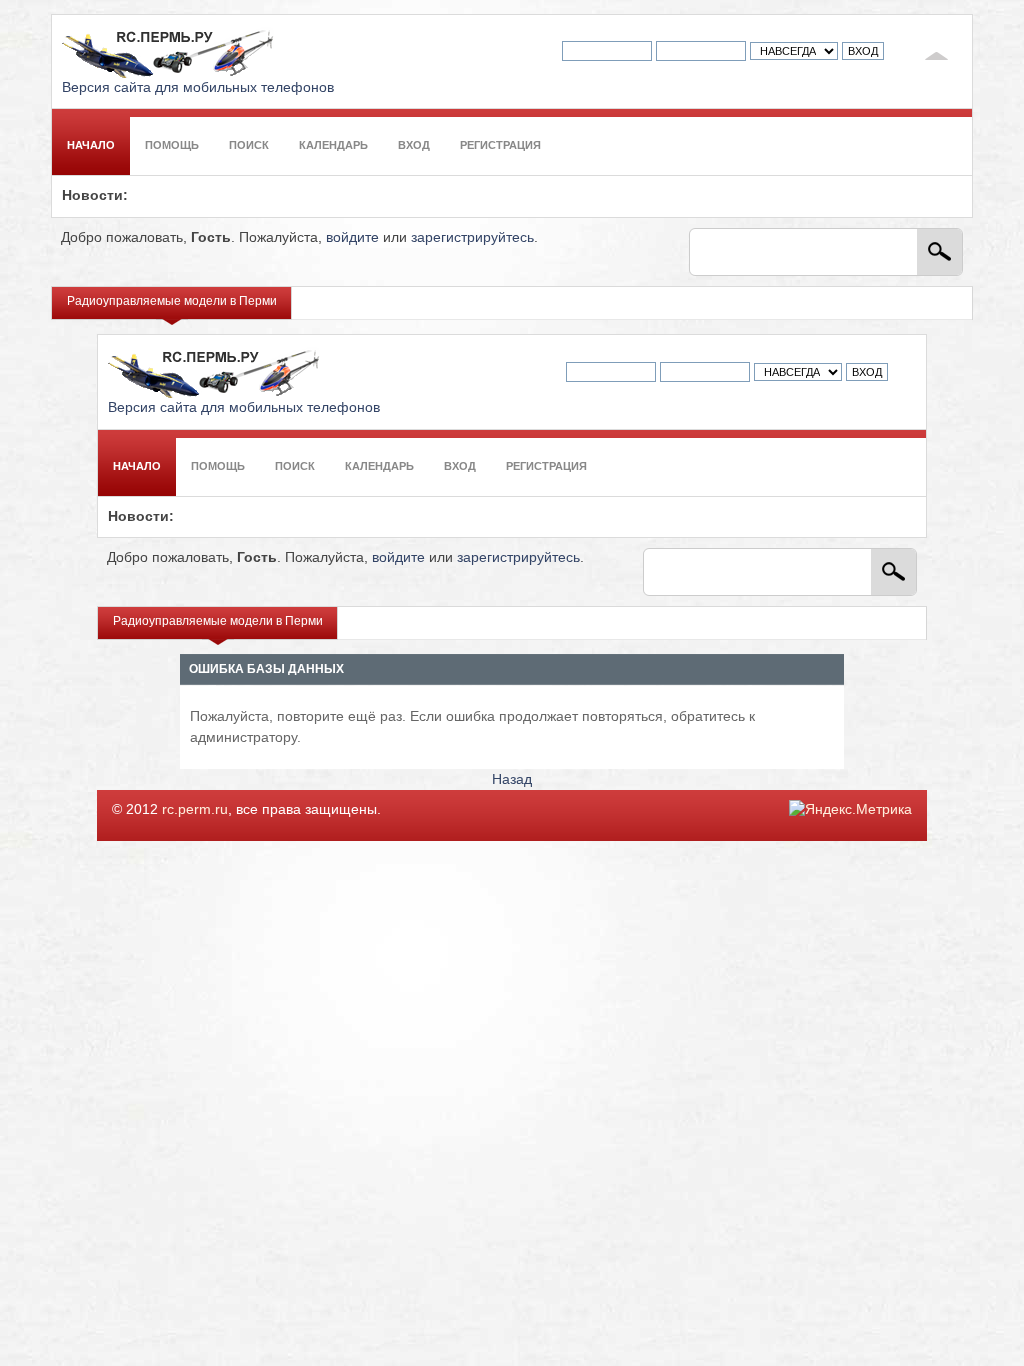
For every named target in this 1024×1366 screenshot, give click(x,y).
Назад (512, 779)
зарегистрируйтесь (472, 237)
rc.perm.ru (195, 809)
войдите (352, 237)
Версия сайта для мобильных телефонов (198, 87)
